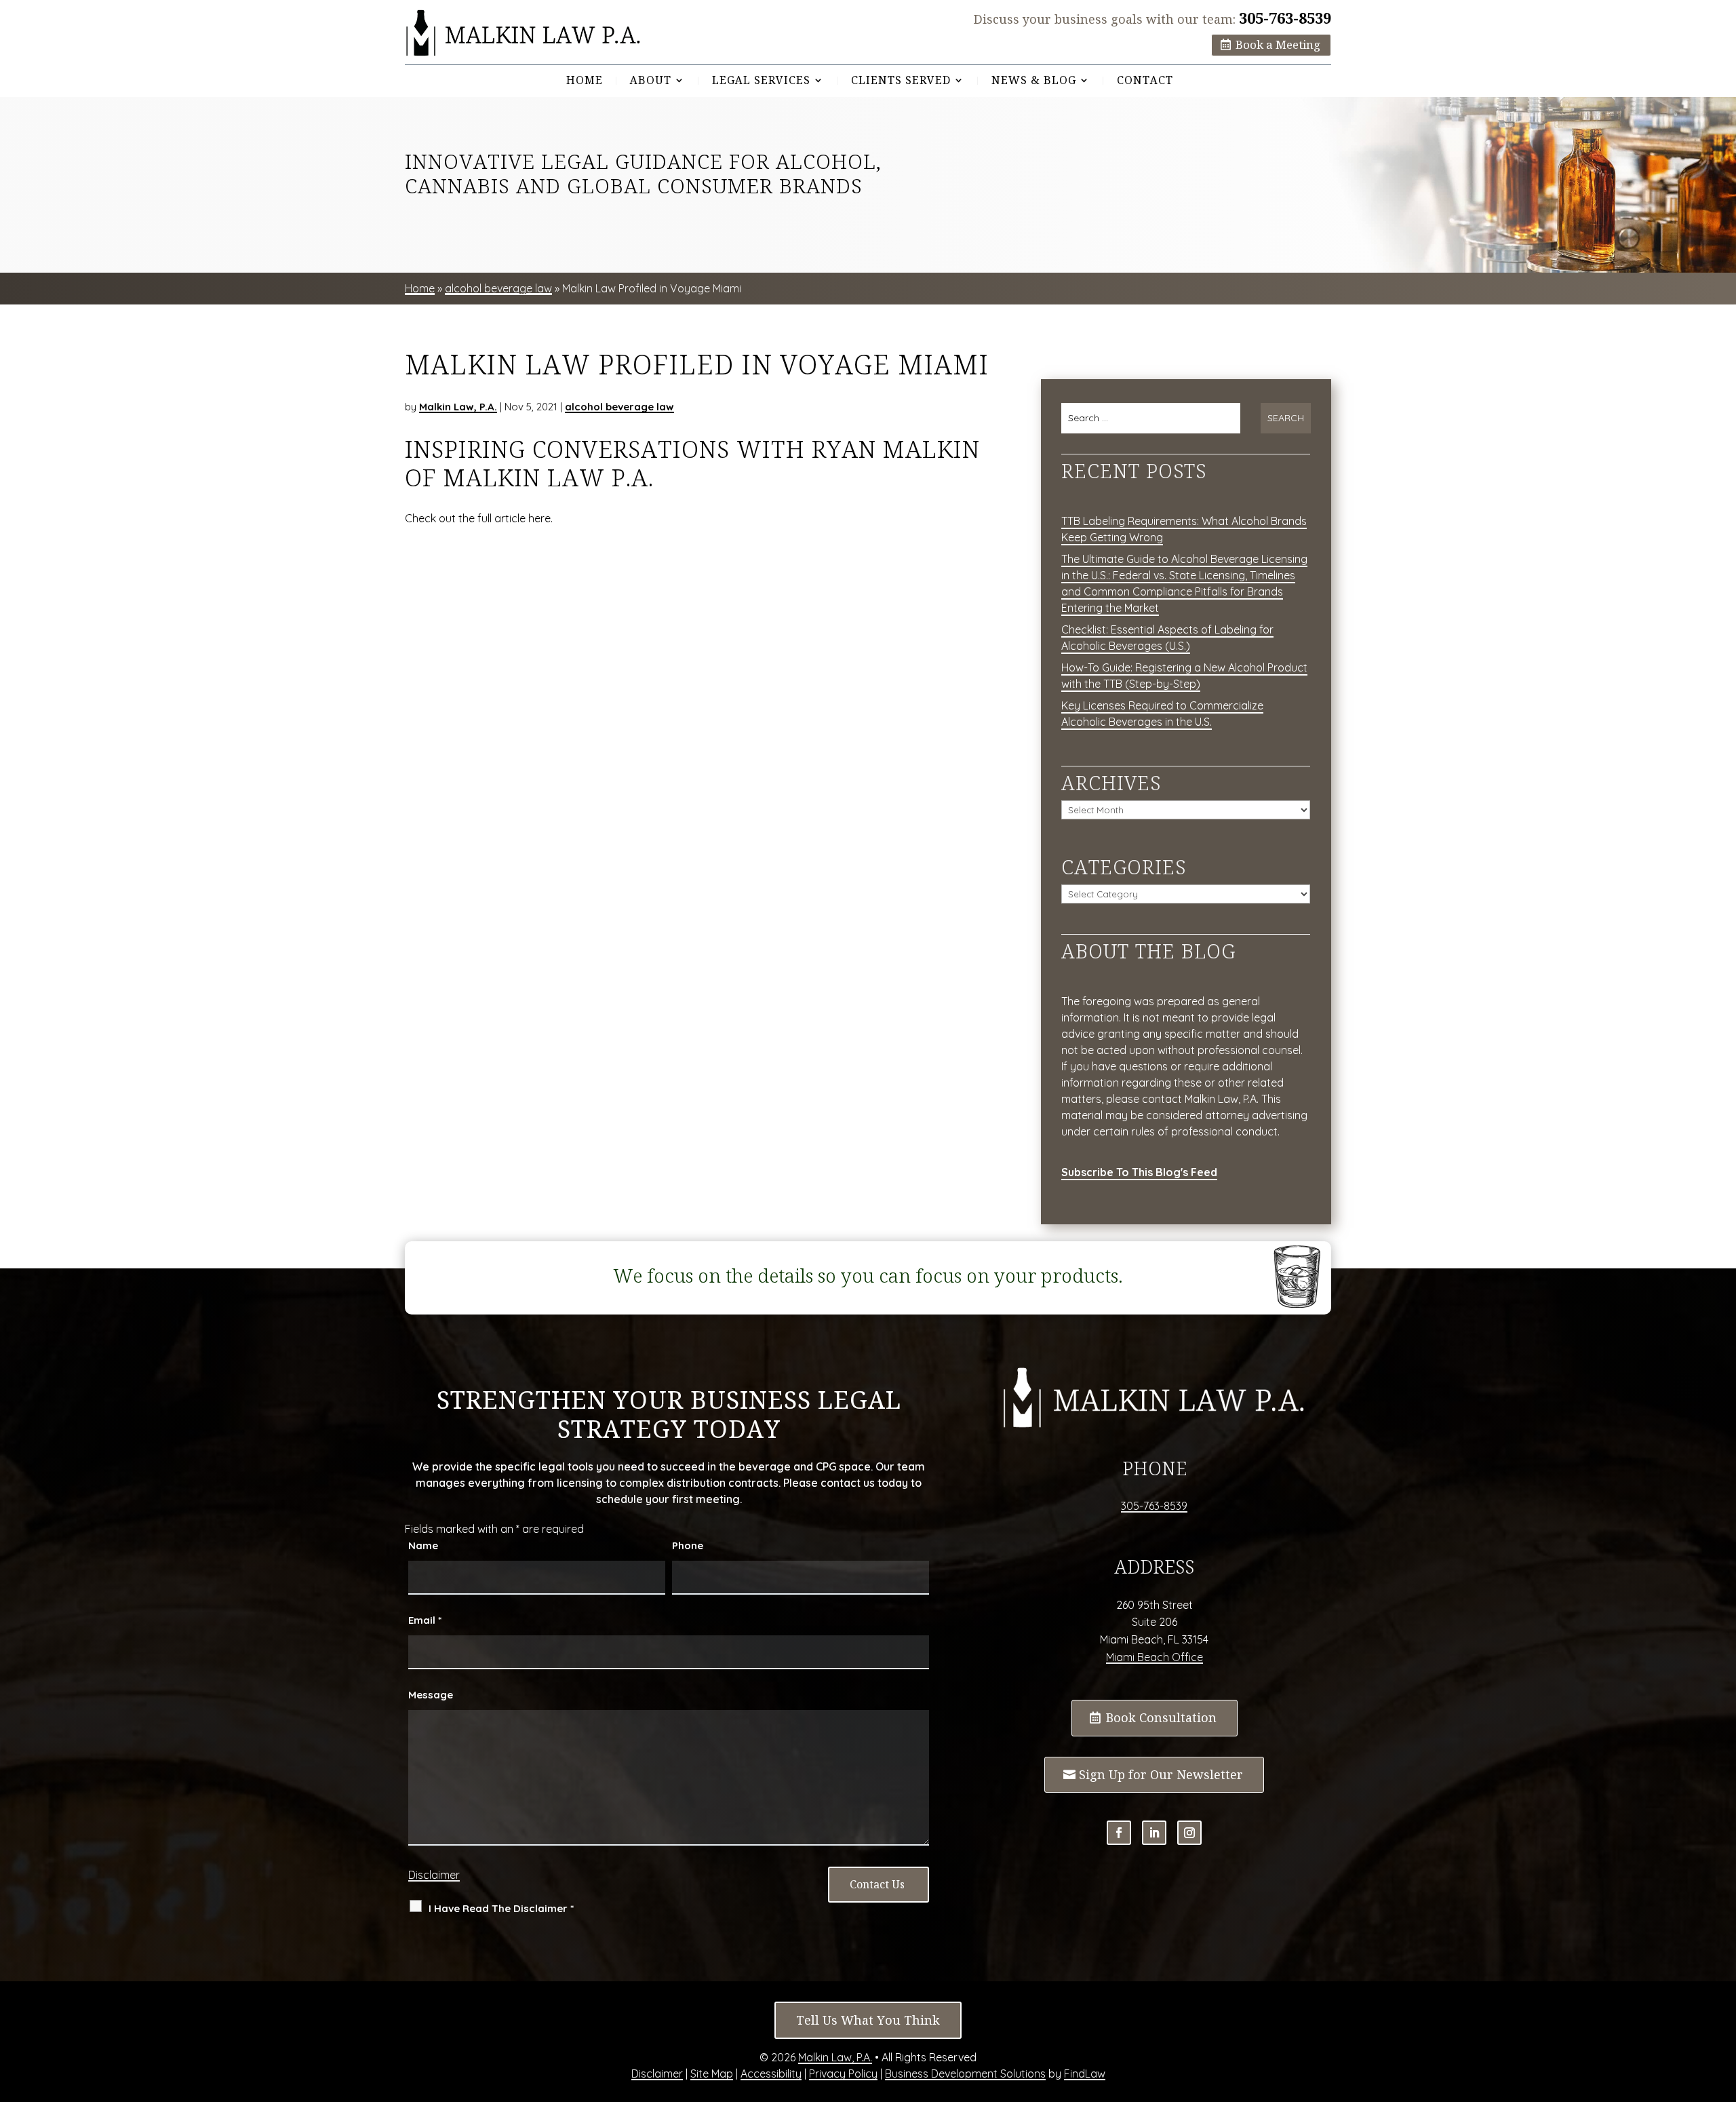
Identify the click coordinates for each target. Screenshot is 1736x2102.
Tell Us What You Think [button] (868, 2020)
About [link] (651, 81)
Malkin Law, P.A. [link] (458, 407)
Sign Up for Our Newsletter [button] (1161, 1775)
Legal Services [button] (761, 81)
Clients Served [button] (901, 81)
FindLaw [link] (1085, 2074)
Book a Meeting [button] (1278, 45)
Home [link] (585, 81)
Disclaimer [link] (657, 2074)
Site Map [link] (712, 2074)
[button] (1119, 1833)
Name (423, 1545)
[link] (524, 33)
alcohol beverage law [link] (619, 407)
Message (431, 1695)
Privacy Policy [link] (843, 2074)
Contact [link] (1145, 81)
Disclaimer (434, 1875)
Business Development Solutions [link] (965, 2074)
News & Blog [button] (1034, 81)
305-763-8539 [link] (1285, 18)
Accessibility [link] (771, 2074)
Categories (1124, 867)
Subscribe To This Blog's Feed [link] (1139, 1172)
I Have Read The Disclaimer (501, 1908)
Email (425, 1620)
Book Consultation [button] (1161, 1718)
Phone (688, 1545)
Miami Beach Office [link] (1155, 1657)
